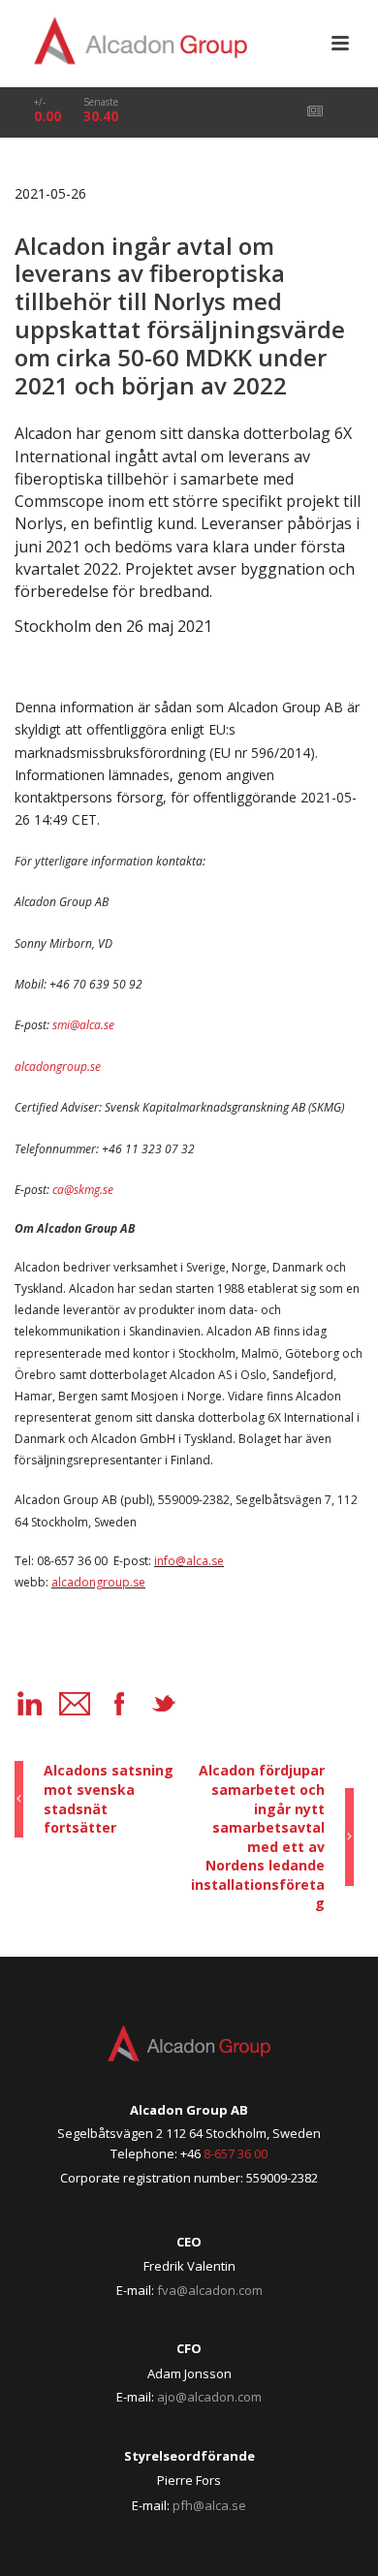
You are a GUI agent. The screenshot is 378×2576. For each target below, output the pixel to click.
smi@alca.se (83, 1025)
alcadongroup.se (58, 1067)
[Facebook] (119, 1704)
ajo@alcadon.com (209, 2397)
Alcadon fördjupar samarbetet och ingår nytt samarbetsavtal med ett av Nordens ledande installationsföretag (258, 1837)
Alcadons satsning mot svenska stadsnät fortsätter (109, 1799)
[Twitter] (164, 1704)
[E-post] (75, 1704)
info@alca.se (189, 1561)
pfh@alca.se (209, 2505)
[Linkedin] (30, 1704)
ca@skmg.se (83, 1190)
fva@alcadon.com (210, 2290)
